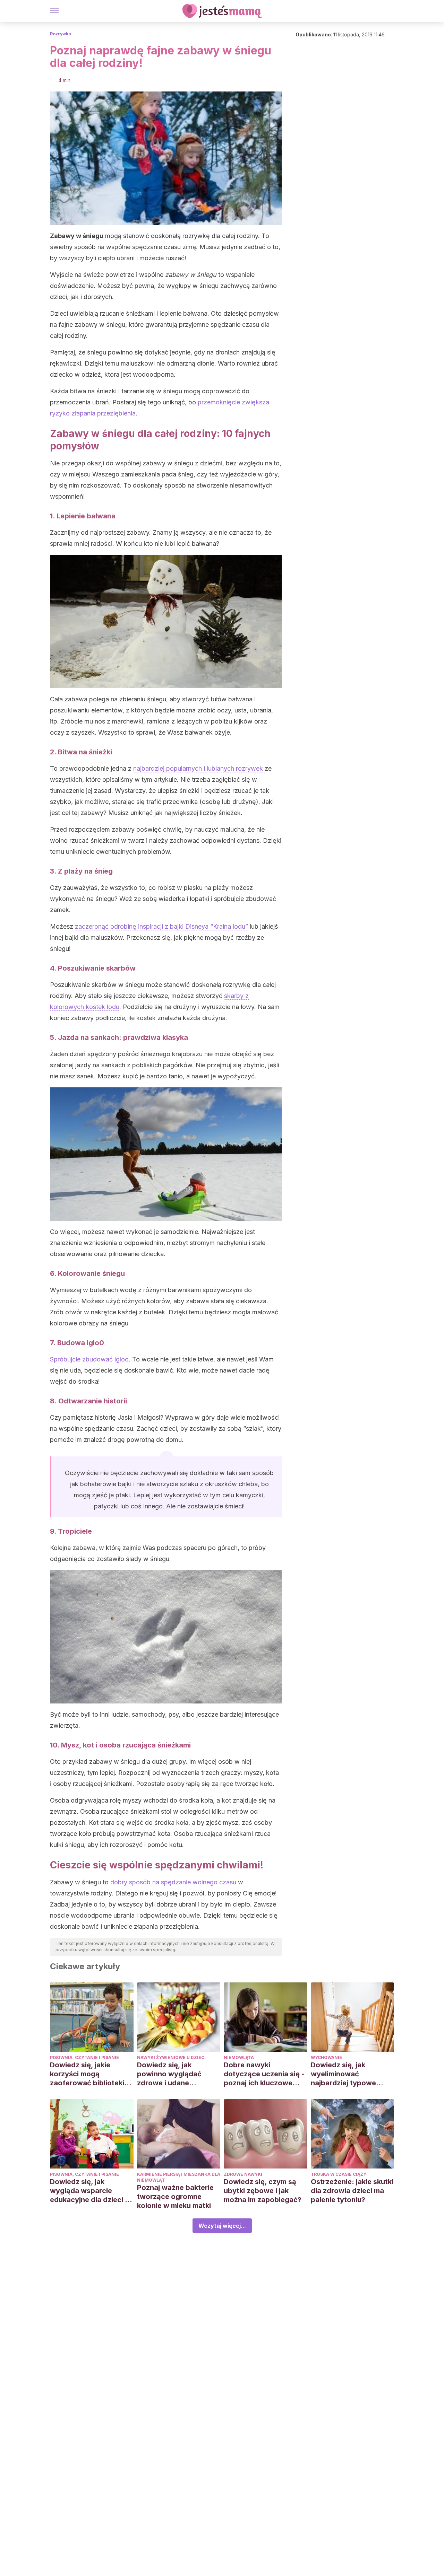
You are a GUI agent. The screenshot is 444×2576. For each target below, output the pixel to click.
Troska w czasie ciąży (339, 2174)
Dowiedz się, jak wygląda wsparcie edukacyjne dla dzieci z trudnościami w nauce (89, 2191)
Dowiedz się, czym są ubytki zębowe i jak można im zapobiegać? (263, 2191)
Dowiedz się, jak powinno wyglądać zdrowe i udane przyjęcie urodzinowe (174, 2074)
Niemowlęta (239, 2057)
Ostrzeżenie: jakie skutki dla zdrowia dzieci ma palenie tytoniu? (352, 2191)
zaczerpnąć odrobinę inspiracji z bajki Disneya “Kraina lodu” (161, 926)
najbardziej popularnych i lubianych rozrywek (199, 768)
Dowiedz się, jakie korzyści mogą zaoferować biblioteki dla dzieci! (87, 2074)
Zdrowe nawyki (243, 2174)
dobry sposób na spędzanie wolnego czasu (173, 1882)
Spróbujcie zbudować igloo (89, 1359)
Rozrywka (61, 34)
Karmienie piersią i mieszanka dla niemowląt (179, 2177)
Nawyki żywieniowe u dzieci (171, 2057)
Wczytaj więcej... (222, 2226)
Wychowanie (326, 2057)
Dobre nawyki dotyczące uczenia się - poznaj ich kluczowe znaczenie (264, 2074)
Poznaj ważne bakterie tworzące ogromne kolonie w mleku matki (175, 2197)
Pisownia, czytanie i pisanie (84, 2057)
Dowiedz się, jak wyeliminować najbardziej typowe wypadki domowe (343, 2074)
